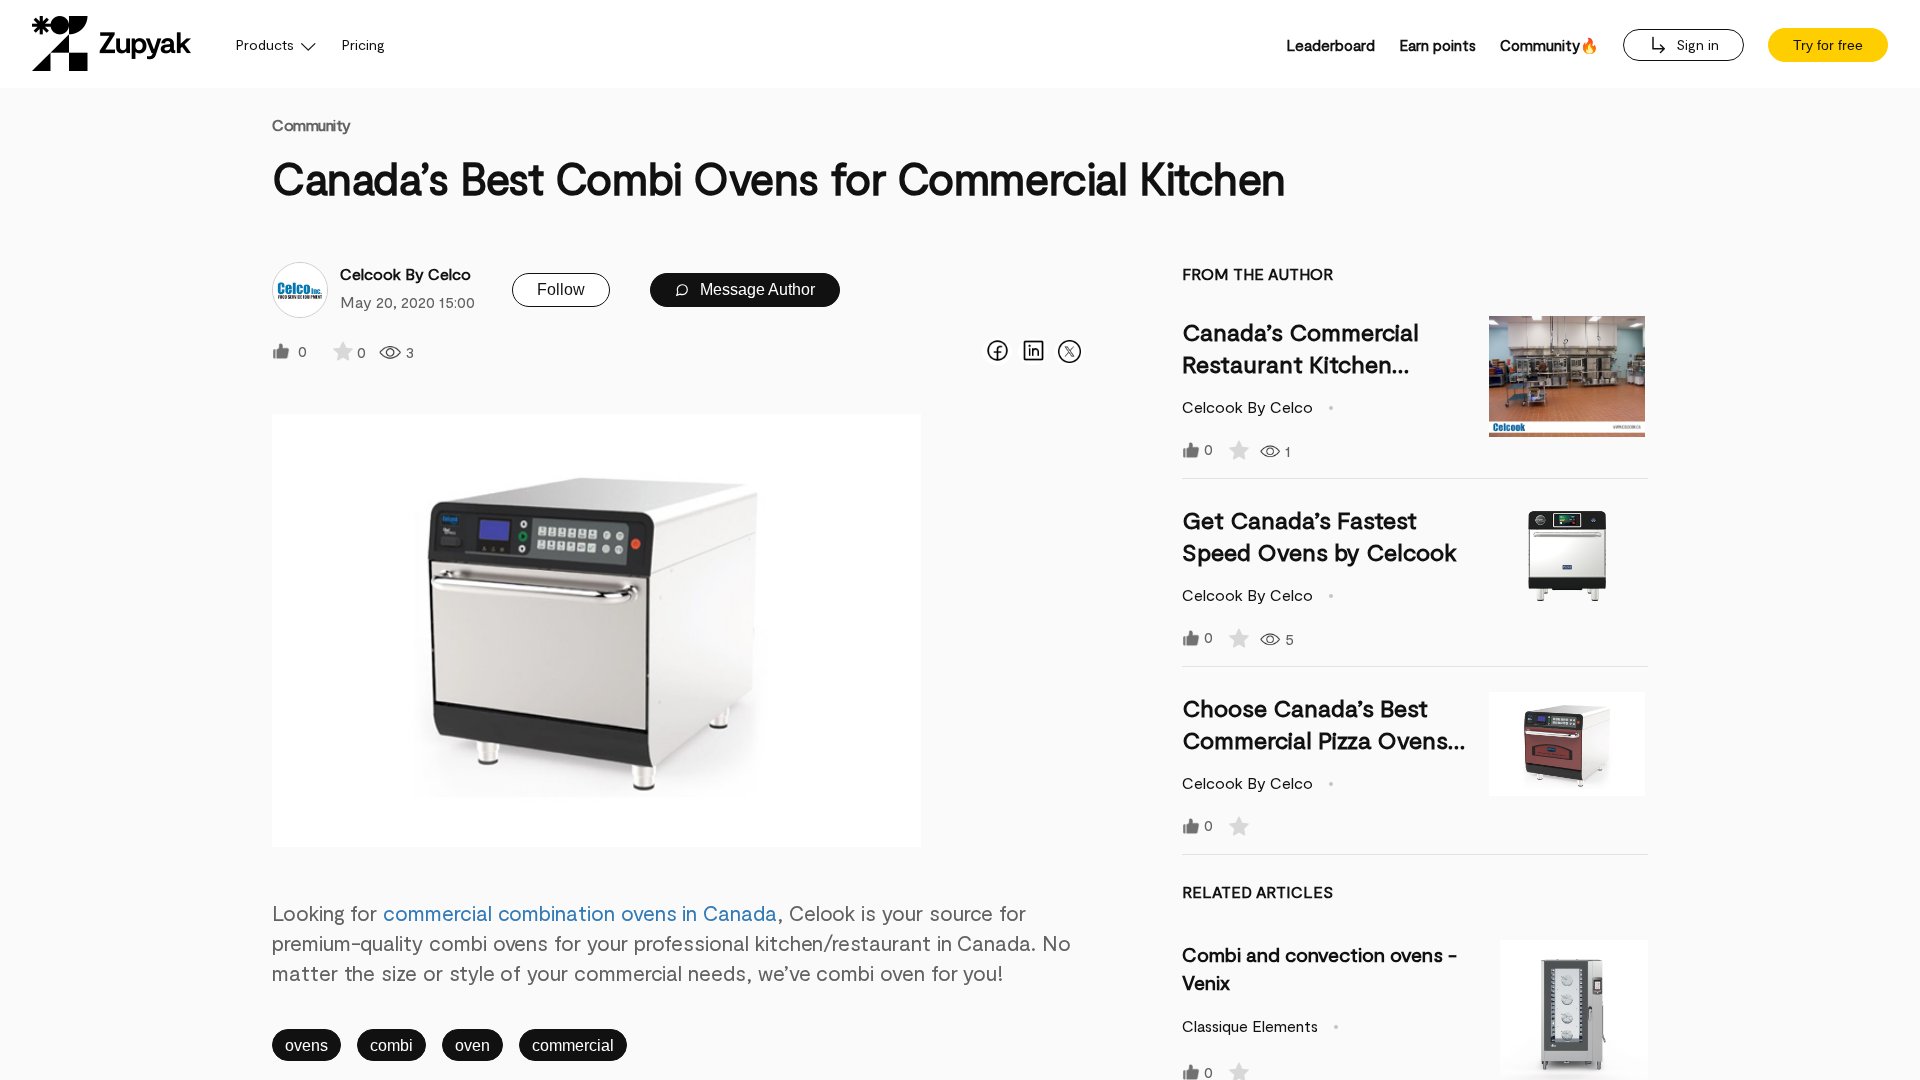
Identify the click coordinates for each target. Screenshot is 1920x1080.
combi (391, 1045)
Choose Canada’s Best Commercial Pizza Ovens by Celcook (1315, 739)
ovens (306, 1045)
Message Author (755, 289)
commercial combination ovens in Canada (580, 912)
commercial (573, 1045)
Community (311, 124)
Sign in (1695, 44)
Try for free (1828, 45)
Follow (561, 289)
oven (472, 1045)
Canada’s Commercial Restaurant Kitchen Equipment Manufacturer (1319, 363)
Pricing (363, 44)
